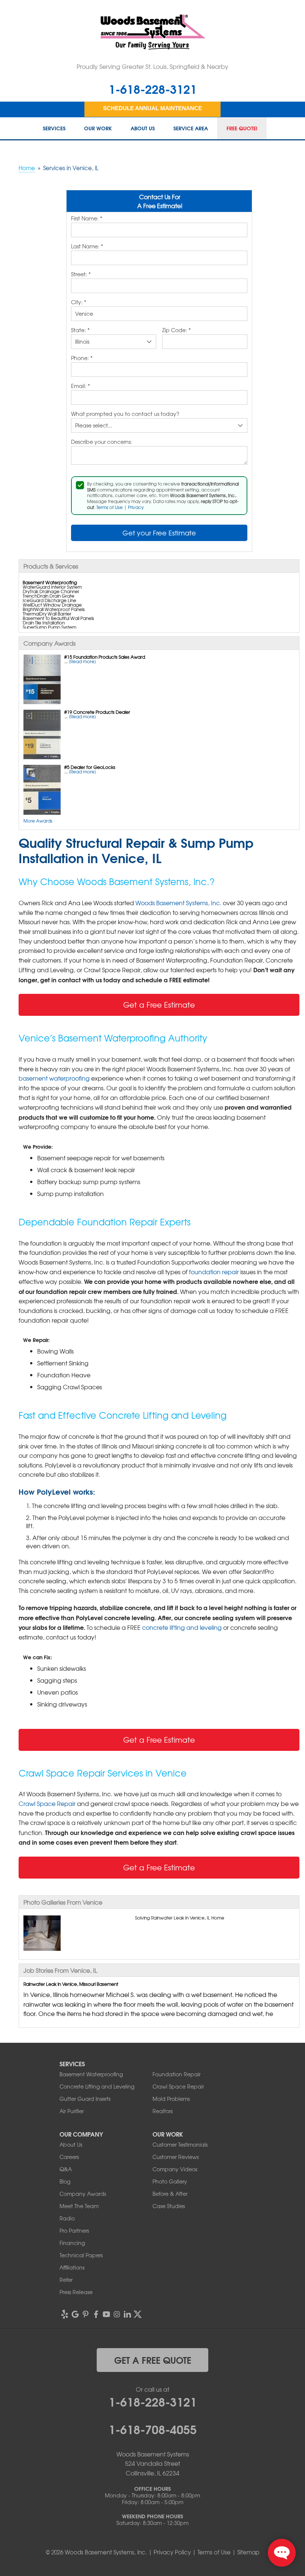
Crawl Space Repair (47, 1803)
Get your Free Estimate (159, 533)
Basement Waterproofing (91, 2074)
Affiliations (72, 2267)
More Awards (38, 821)
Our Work (98, 128)
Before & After (170, 2194)
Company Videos (175, 2169)
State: (80, 330)
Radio (67, 2218)
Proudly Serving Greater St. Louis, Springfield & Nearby (152, 66)
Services (54, 128)
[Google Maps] (75, 2314)
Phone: (82, 358)
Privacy (136, 507)
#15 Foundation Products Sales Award (105, 657)
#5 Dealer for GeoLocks (90, 767)
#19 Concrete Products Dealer (97, 712)
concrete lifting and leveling (182, 1627)
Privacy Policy (172, 2552)
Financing (72, 2243)
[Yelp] (65, 2314)
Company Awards (83, 2194)
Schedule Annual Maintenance (152, 108)
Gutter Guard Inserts (85, 2099)
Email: (81, 386)
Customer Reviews (176, 2157)
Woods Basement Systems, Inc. (178, 903)
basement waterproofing (54, 1078)
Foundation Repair (176, 2074)
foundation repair (214, 1272)
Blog (65, 2181)
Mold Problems (171, 2099)
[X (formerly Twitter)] (138, 2314)
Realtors (163, 2111)
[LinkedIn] (127, 2314)
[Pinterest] (86, 2314)
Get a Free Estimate (159, 1004)
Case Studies (169, 2206)
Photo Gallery (170, 2181)
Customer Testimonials (180, 2144)
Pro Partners (74, 2230)
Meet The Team (79, 2206)
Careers (69, 2157)
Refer (66, 2280)
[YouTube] (106, 2314)
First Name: (87, 219)
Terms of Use (110, 507)
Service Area (191, 128)
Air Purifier (72, 2111)
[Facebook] (96, 2314)
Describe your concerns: (102, 442)
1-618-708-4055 (153, 2429)
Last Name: (87, 247)
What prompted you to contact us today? (125, 414)
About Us (143, 128)
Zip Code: (176, 330)
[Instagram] (117, 2314)
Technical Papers (81, 2255)
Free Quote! (242, 128)
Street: (81, 274)
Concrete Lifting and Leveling (97, 2086)
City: (79, 302)
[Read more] (82, 661)
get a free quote (153, 2360)
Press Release (76, 2292)
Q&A (66, 2169)
